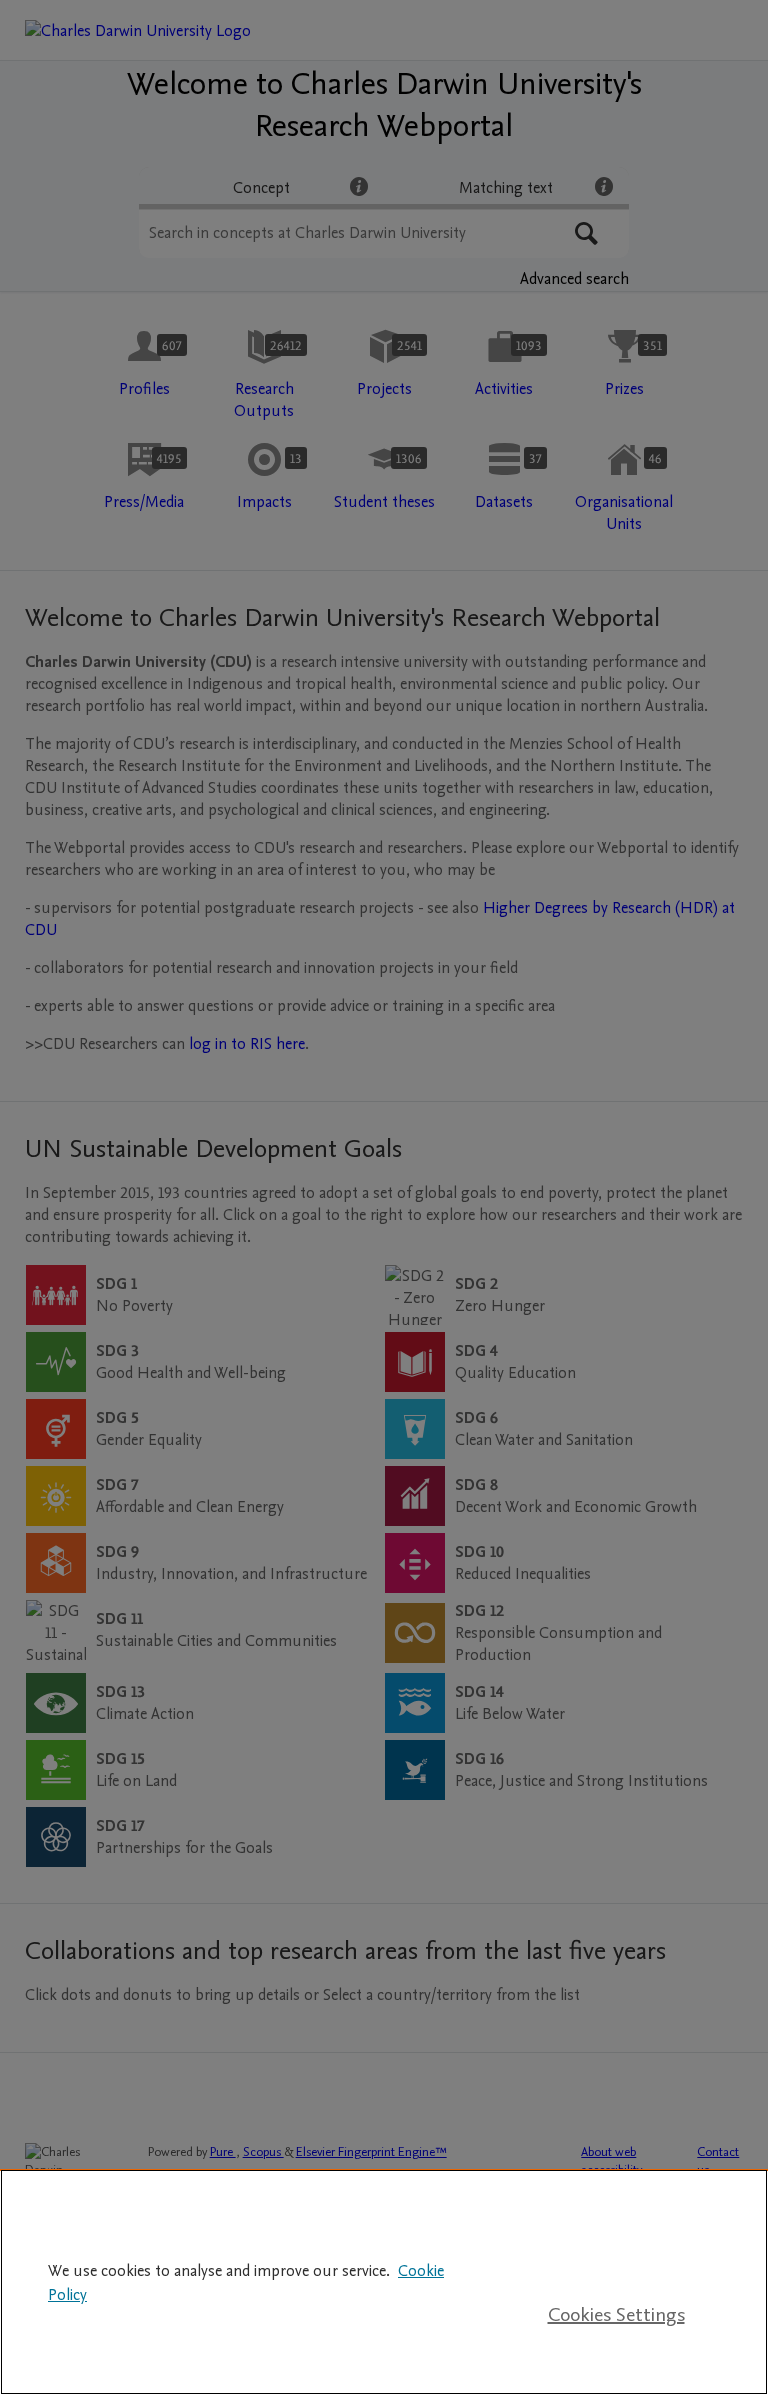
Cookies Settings (616, 2315)
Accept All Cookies (616, 2251)
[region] (384, 2282)
